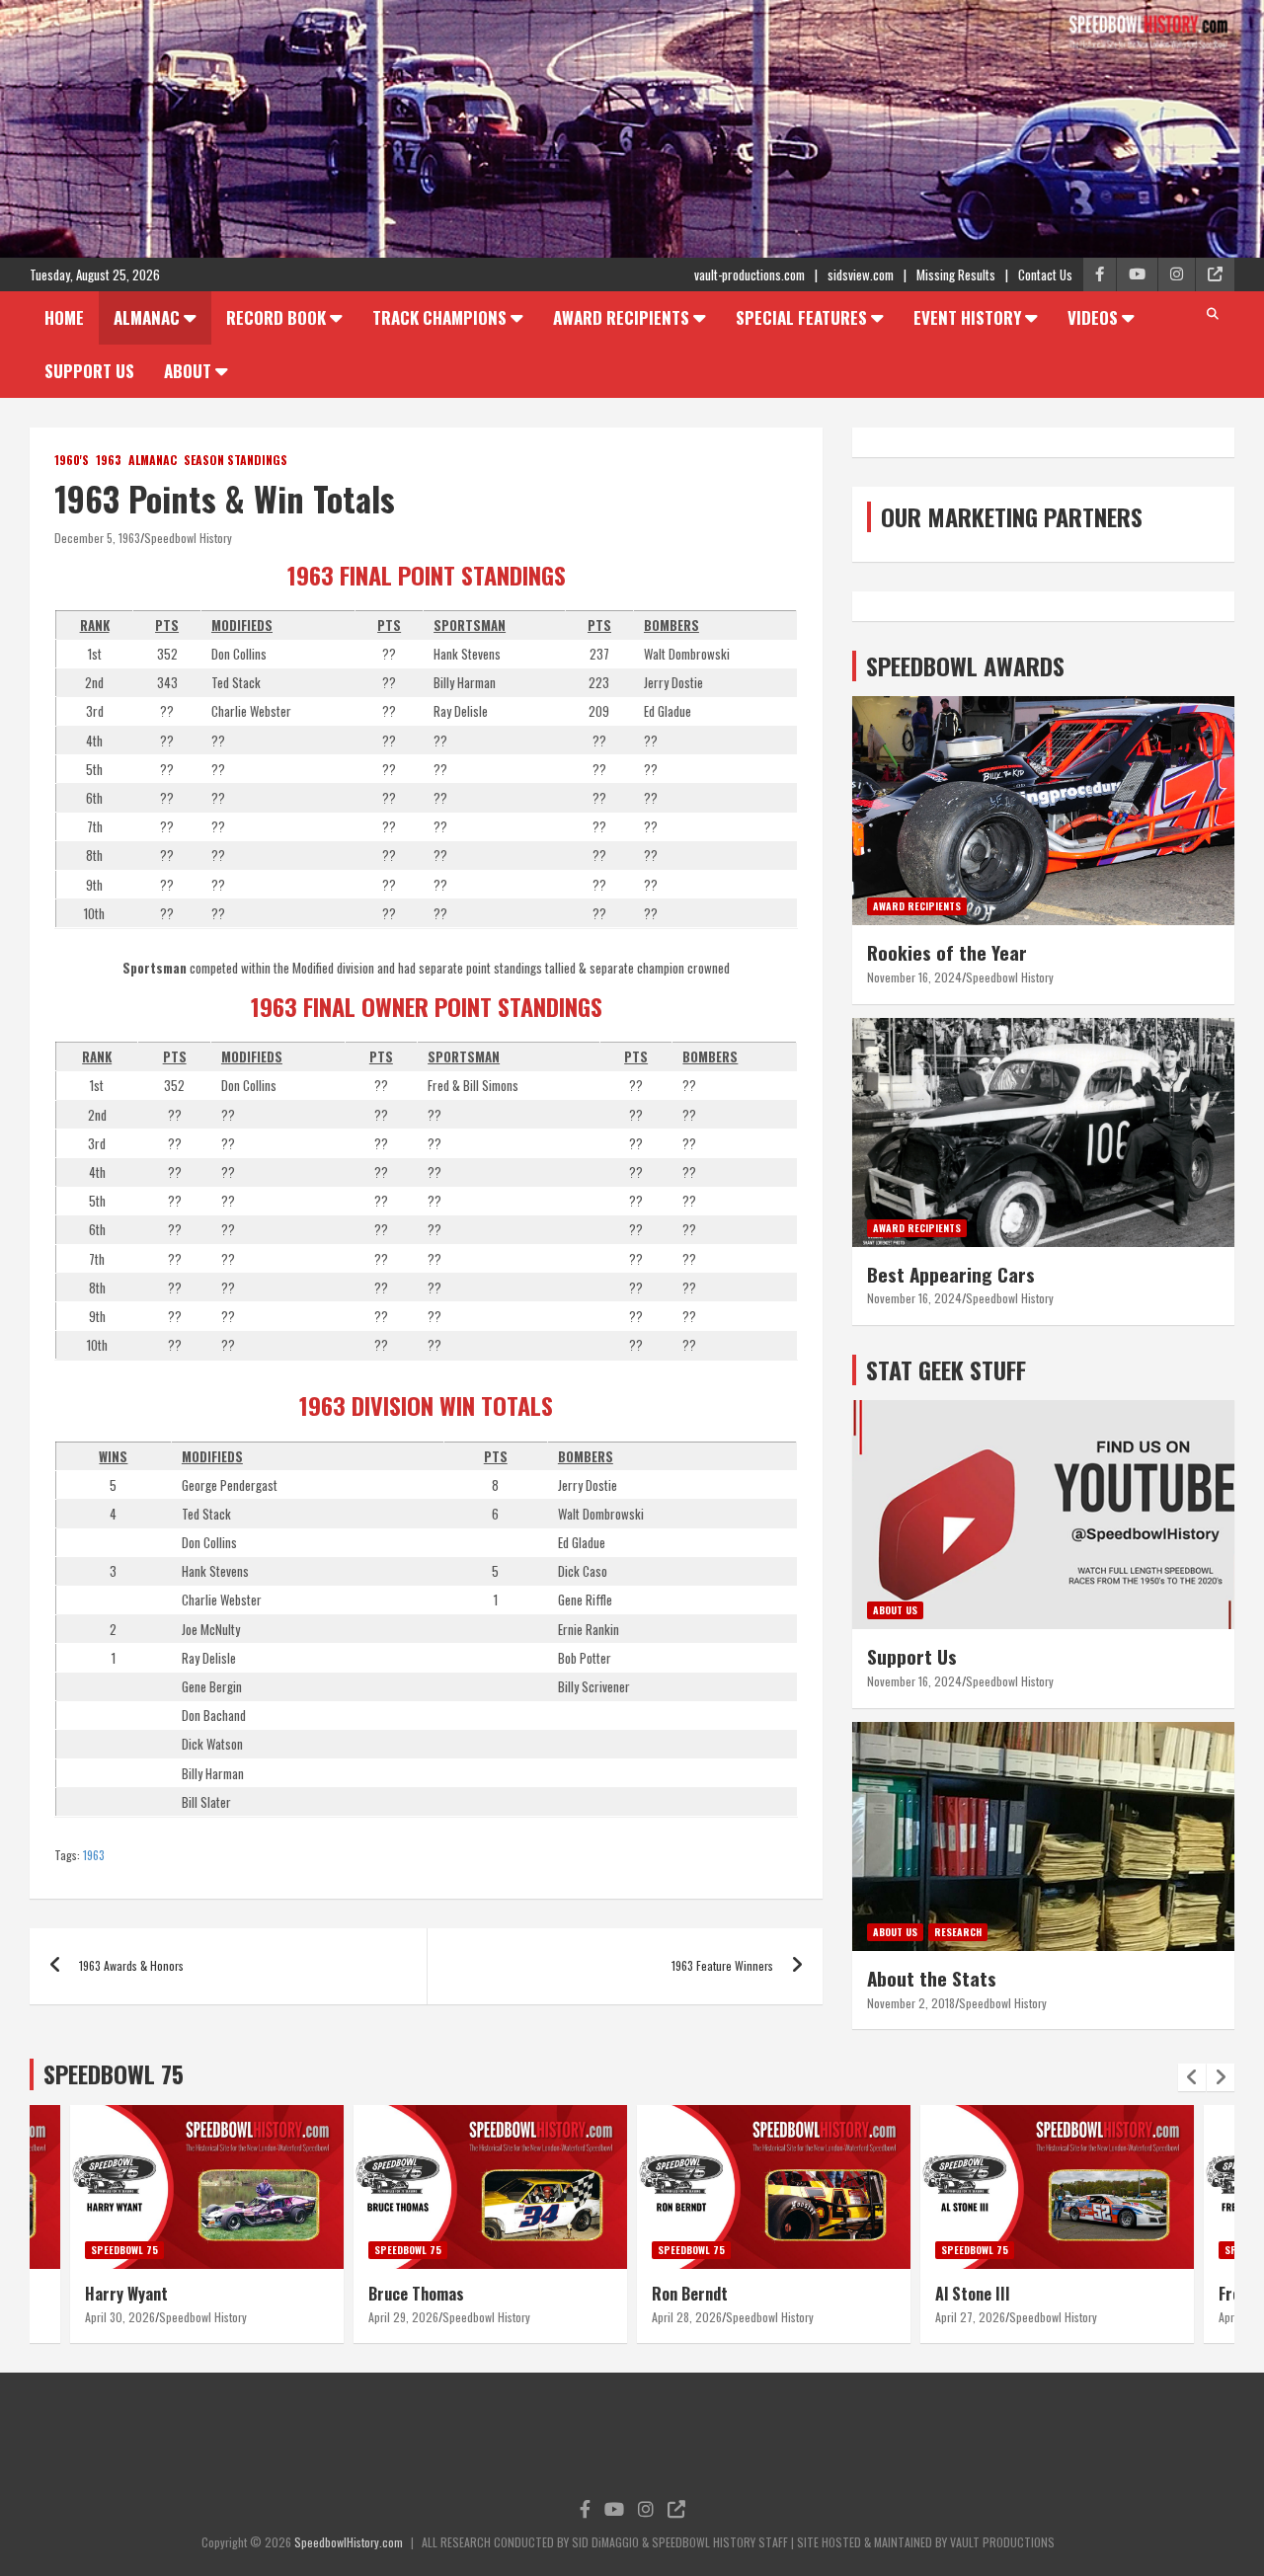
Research (958, 1932)
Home (64, 317)
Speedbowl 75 (124, 2250)
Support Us (89, 371)
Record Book (276, 317)
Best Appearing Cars (951, 1274)
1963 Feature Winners (722, 1965)
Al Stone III (973, 2294)
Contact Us (1045, 274)
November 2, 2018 (911, 2003)
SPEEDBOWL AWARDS (965, 665)
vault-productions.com (750, 274)
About (188, 371)
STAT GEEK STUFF (946, 1369)
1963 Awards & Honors (131, 1965)
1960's (72, 460)
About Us (895, 1610)
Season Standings (236, 460)
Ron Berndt (690, 2294)
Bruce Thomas (416, 2294)
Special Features (801, 317)
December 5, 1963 (97, 538)
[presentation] (1192, 2077)
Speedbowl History (188, 538)
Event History (967, 317)
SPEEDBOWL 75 (114, 2073)
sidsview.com (861, 274)
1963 (109, 460)
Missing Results (956, 274)
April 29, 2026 (403, 2317)
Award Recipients (621, 317)
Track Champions (439, 317)
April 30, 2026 (120, 2317)
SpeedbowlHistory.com (349, 2542)
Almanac (147, 317)
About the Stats (932, 1978)
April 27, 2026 (970, 2317)
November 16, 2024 (914, 977)
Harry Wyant (126, 2294)
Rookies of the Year (947, 952)
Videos (1093, 317)
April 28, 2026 (687, 2317)
